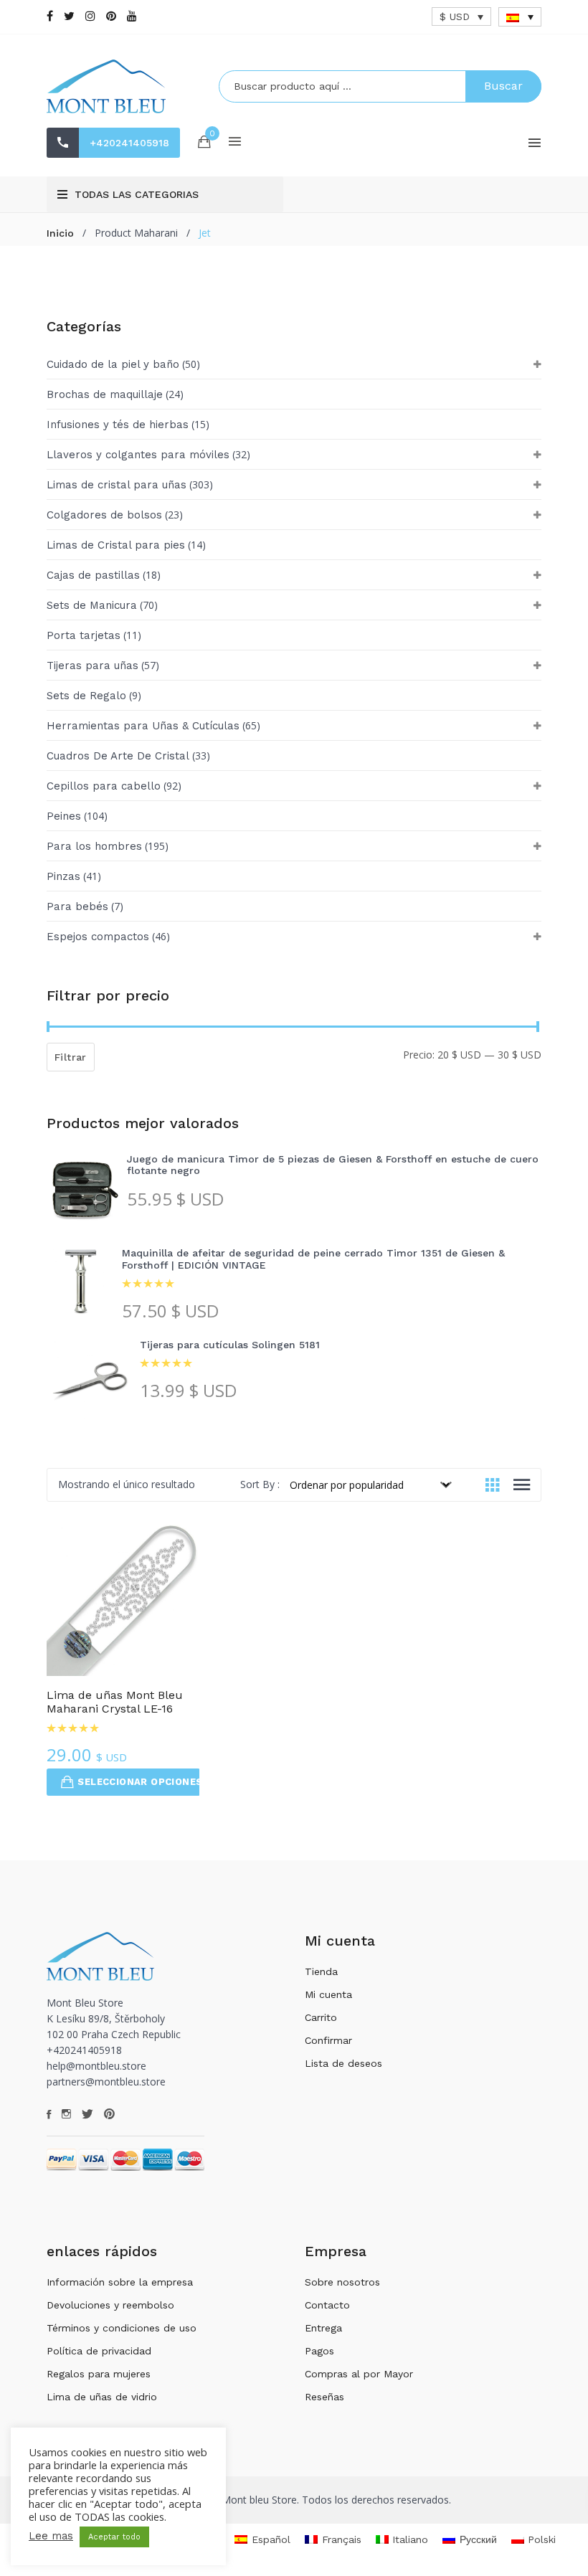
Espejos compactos (98, 937)
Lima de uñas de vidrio (102, 2397)
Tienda (321, 1971)
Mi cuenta (328, 1994)
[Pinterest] (111, 16)
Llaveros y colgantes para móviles (138, 455)
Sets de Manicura (92, 605)
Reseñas (324, 2397)
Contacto (327, 2305)
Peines (64, 816)
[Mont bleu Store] (122, 86)
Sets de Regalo (86, 696)
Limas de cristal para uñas (117, 485)
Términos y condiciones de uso (122, 2328)
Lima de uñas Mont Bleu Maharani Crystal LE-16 (115, 1702)
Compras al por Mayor (359, 2374)
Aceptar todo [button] (114, 2537)
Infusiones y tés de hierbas (118, 425)
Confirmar (328, 2040)
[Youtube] (132, 16)
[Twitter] (69, 16)
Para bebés (77, 906)
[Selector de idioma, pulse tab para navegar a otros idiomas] (520, 17)
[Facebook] (50, 16)
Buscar (503, 86)
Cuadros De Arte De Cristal (118, 756)
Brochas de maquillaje (105, 394)
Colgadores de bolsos (104, 515)
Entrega (323, 2328)
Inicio (60, 233)
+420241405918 (129, 143)
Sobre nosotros (342, 2282)
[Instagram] (90, 16)
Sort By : (260, 1484)
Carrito (321, 2017)
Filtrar (71, 1057)
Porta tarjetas (84, 635)
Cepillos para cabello (104, 786)
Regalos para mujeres (99, 2374)
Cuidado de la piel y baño (113, 364)
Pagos (319, 2351)
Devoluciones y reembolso (110, 2305)
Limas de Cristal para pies (116, 545)
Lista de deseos (343, 2063)
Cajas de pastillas (93, 575)
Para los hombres (94, 846)
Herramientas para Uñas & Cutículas (143, 726)
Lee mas (51, 2536)
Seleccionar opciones (139, 1782)
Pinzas (63, 876)
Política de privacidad (99, 2351)
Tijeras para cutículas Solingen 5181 (230, 1345)
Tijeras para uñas (93, 666)
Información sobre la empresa (120, 2282)
